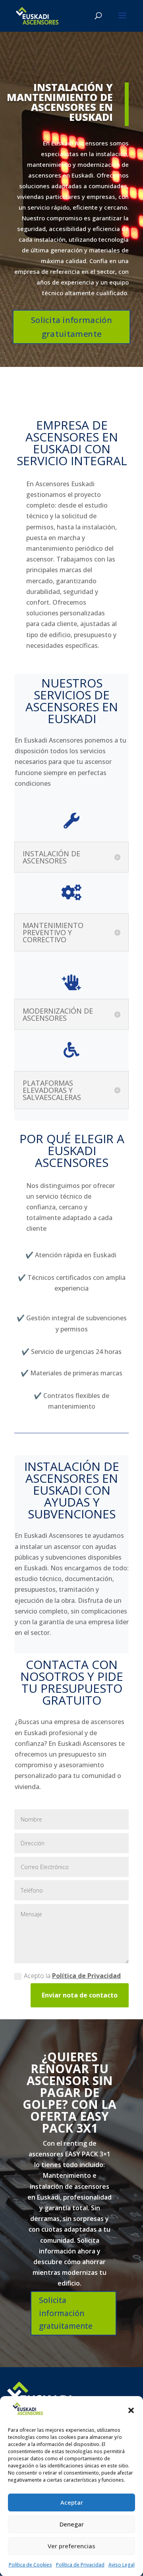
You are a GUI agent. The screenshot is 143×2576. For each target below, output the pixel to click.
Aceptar (72, 2502)
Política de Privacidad (80, 2565)
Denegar (72, 2524)
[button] (131, 2410)
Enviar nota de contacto (80, 1995)
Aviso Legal (122, 2565)
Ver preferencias (71, 2546)
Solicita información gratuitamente (71, 327)
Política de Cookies (30, 2565)
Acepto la (72, 1976)
